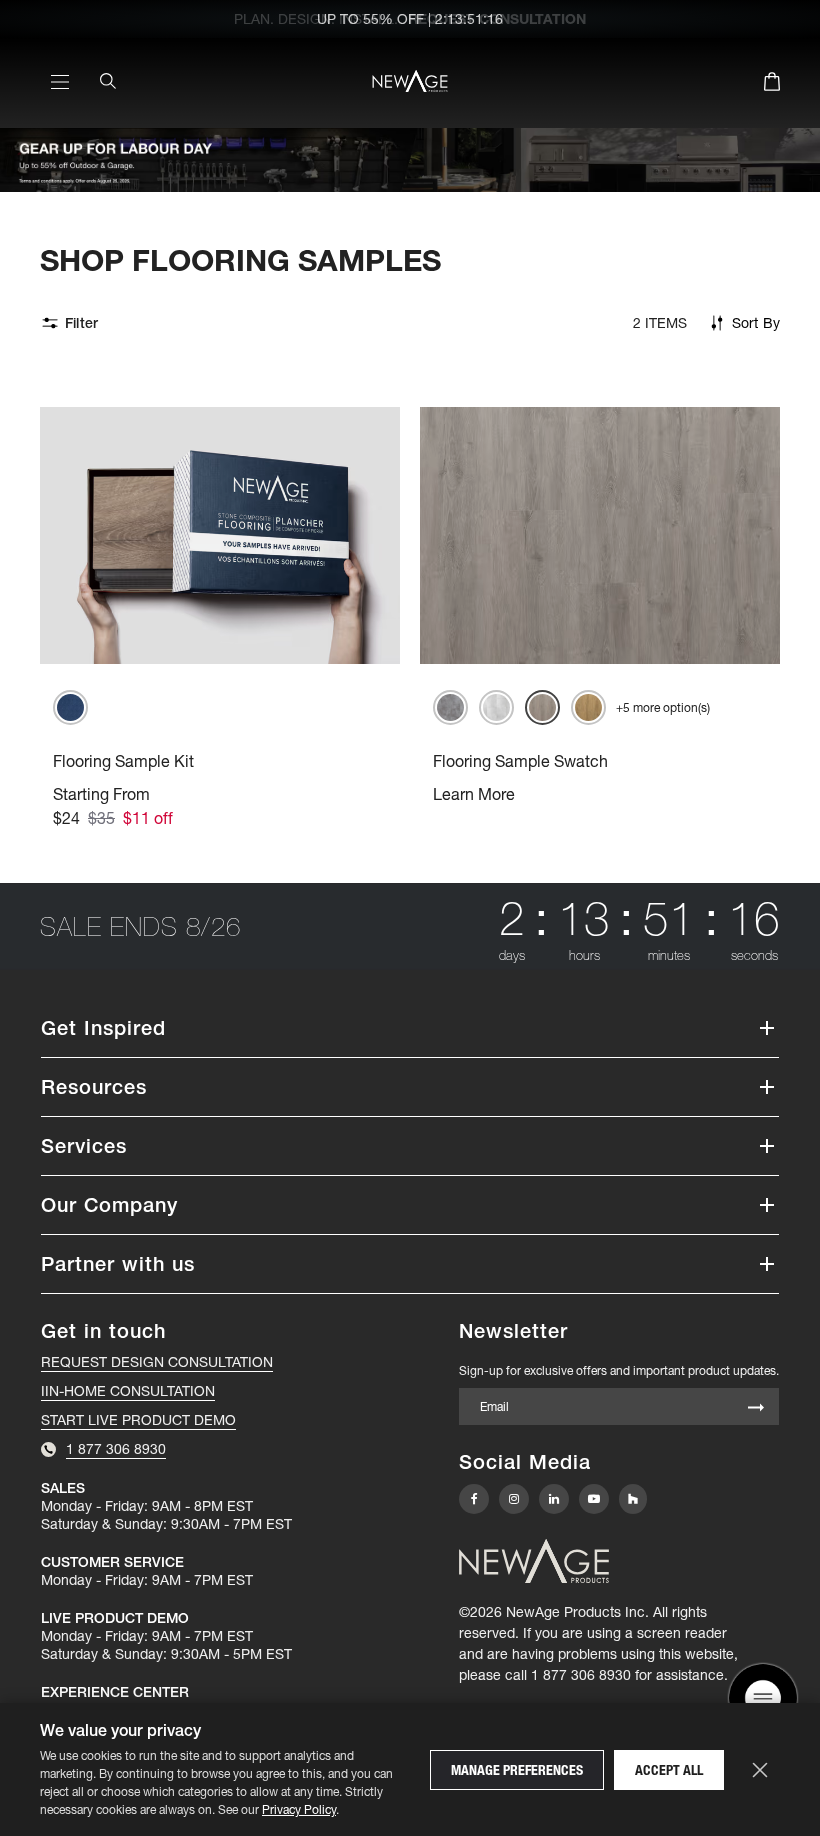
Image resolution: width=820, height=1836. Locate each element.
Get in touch (103, 1331)
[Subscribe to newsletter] (756, 1408)
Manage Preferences (517, 1770)
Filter (81, 323)
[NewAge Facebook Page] (474, 1499)
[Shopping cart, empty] (772, 85)
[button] (410, 1028)
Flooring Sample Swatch (520, 761)
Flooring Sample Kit (123, 761)
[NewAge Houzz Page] (633, 1498)
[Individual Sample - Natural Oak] (588, 707)
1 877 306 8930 (581, 1675)
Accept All (669, 1770)
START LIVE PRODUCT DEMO (138, 1420)
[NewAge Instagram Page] (514, 1499)
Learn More (474, 794)
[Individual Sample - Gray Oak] (542, 707)
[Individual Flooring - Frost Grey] (496, 707)
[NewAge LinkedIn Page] (554, 1499)
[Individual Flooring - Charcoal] (450, 707)
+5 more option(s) (663, 707)
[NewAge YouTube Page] (594, 1499)
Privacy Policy (299, 1809)
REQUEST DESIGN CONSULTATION (157, 1362)
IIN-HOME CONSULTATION (128, 1391)
